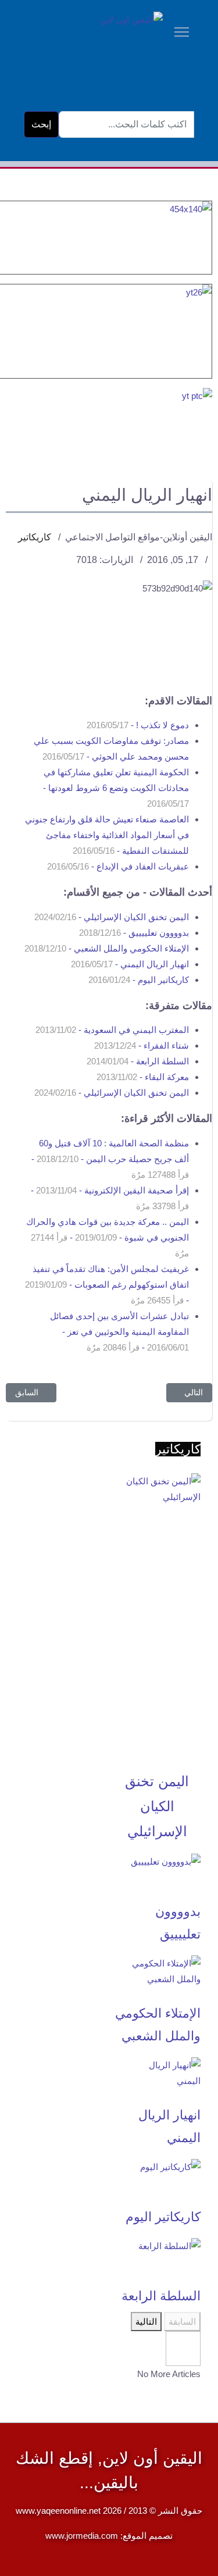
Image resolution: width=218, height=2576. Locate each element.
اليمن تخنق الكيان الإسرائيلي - (112, 917)
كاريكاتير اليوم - (139, 980)
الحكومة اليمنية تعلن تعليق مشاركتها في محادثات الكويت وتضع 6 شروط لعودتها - (116, 788)
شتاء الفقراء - (142, 1045)
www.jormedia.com (82, 2536)
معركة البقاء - (143, 1077)
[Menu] (182, 16)
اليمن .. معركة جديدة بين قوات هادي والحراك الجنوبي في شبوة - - (108, 1237)
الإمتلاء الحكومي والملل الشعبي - (107, 948)
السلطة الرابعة (161, 2296)
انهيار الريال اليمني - (130, 964)
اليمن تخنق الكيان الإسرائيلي (157, 1806)
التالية (146, 2322)
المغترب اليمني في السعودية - (112, 1030)
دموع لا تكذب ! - (138, 725)
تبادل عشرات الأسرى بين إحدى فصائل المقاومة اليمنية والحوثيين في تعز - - (119, 1332)
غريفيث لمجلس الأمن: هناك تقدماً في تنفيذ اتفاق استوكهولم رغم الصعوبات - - (107, 1285)
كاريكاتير (35, 537)
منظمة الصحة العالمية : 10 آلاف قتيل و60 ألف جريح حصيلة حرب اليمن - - (110, 1159)
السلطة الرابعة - (138, 1061)
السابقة (182, 2322)
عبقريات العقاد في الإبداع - (118, 866)
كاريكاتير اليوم (163, 2217)
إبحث (41, 124)
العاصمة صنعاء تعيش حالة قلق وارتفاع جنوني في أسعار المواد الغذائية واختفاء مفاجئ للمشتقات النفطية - (107, 835)
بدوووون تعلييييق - (134, 933)
